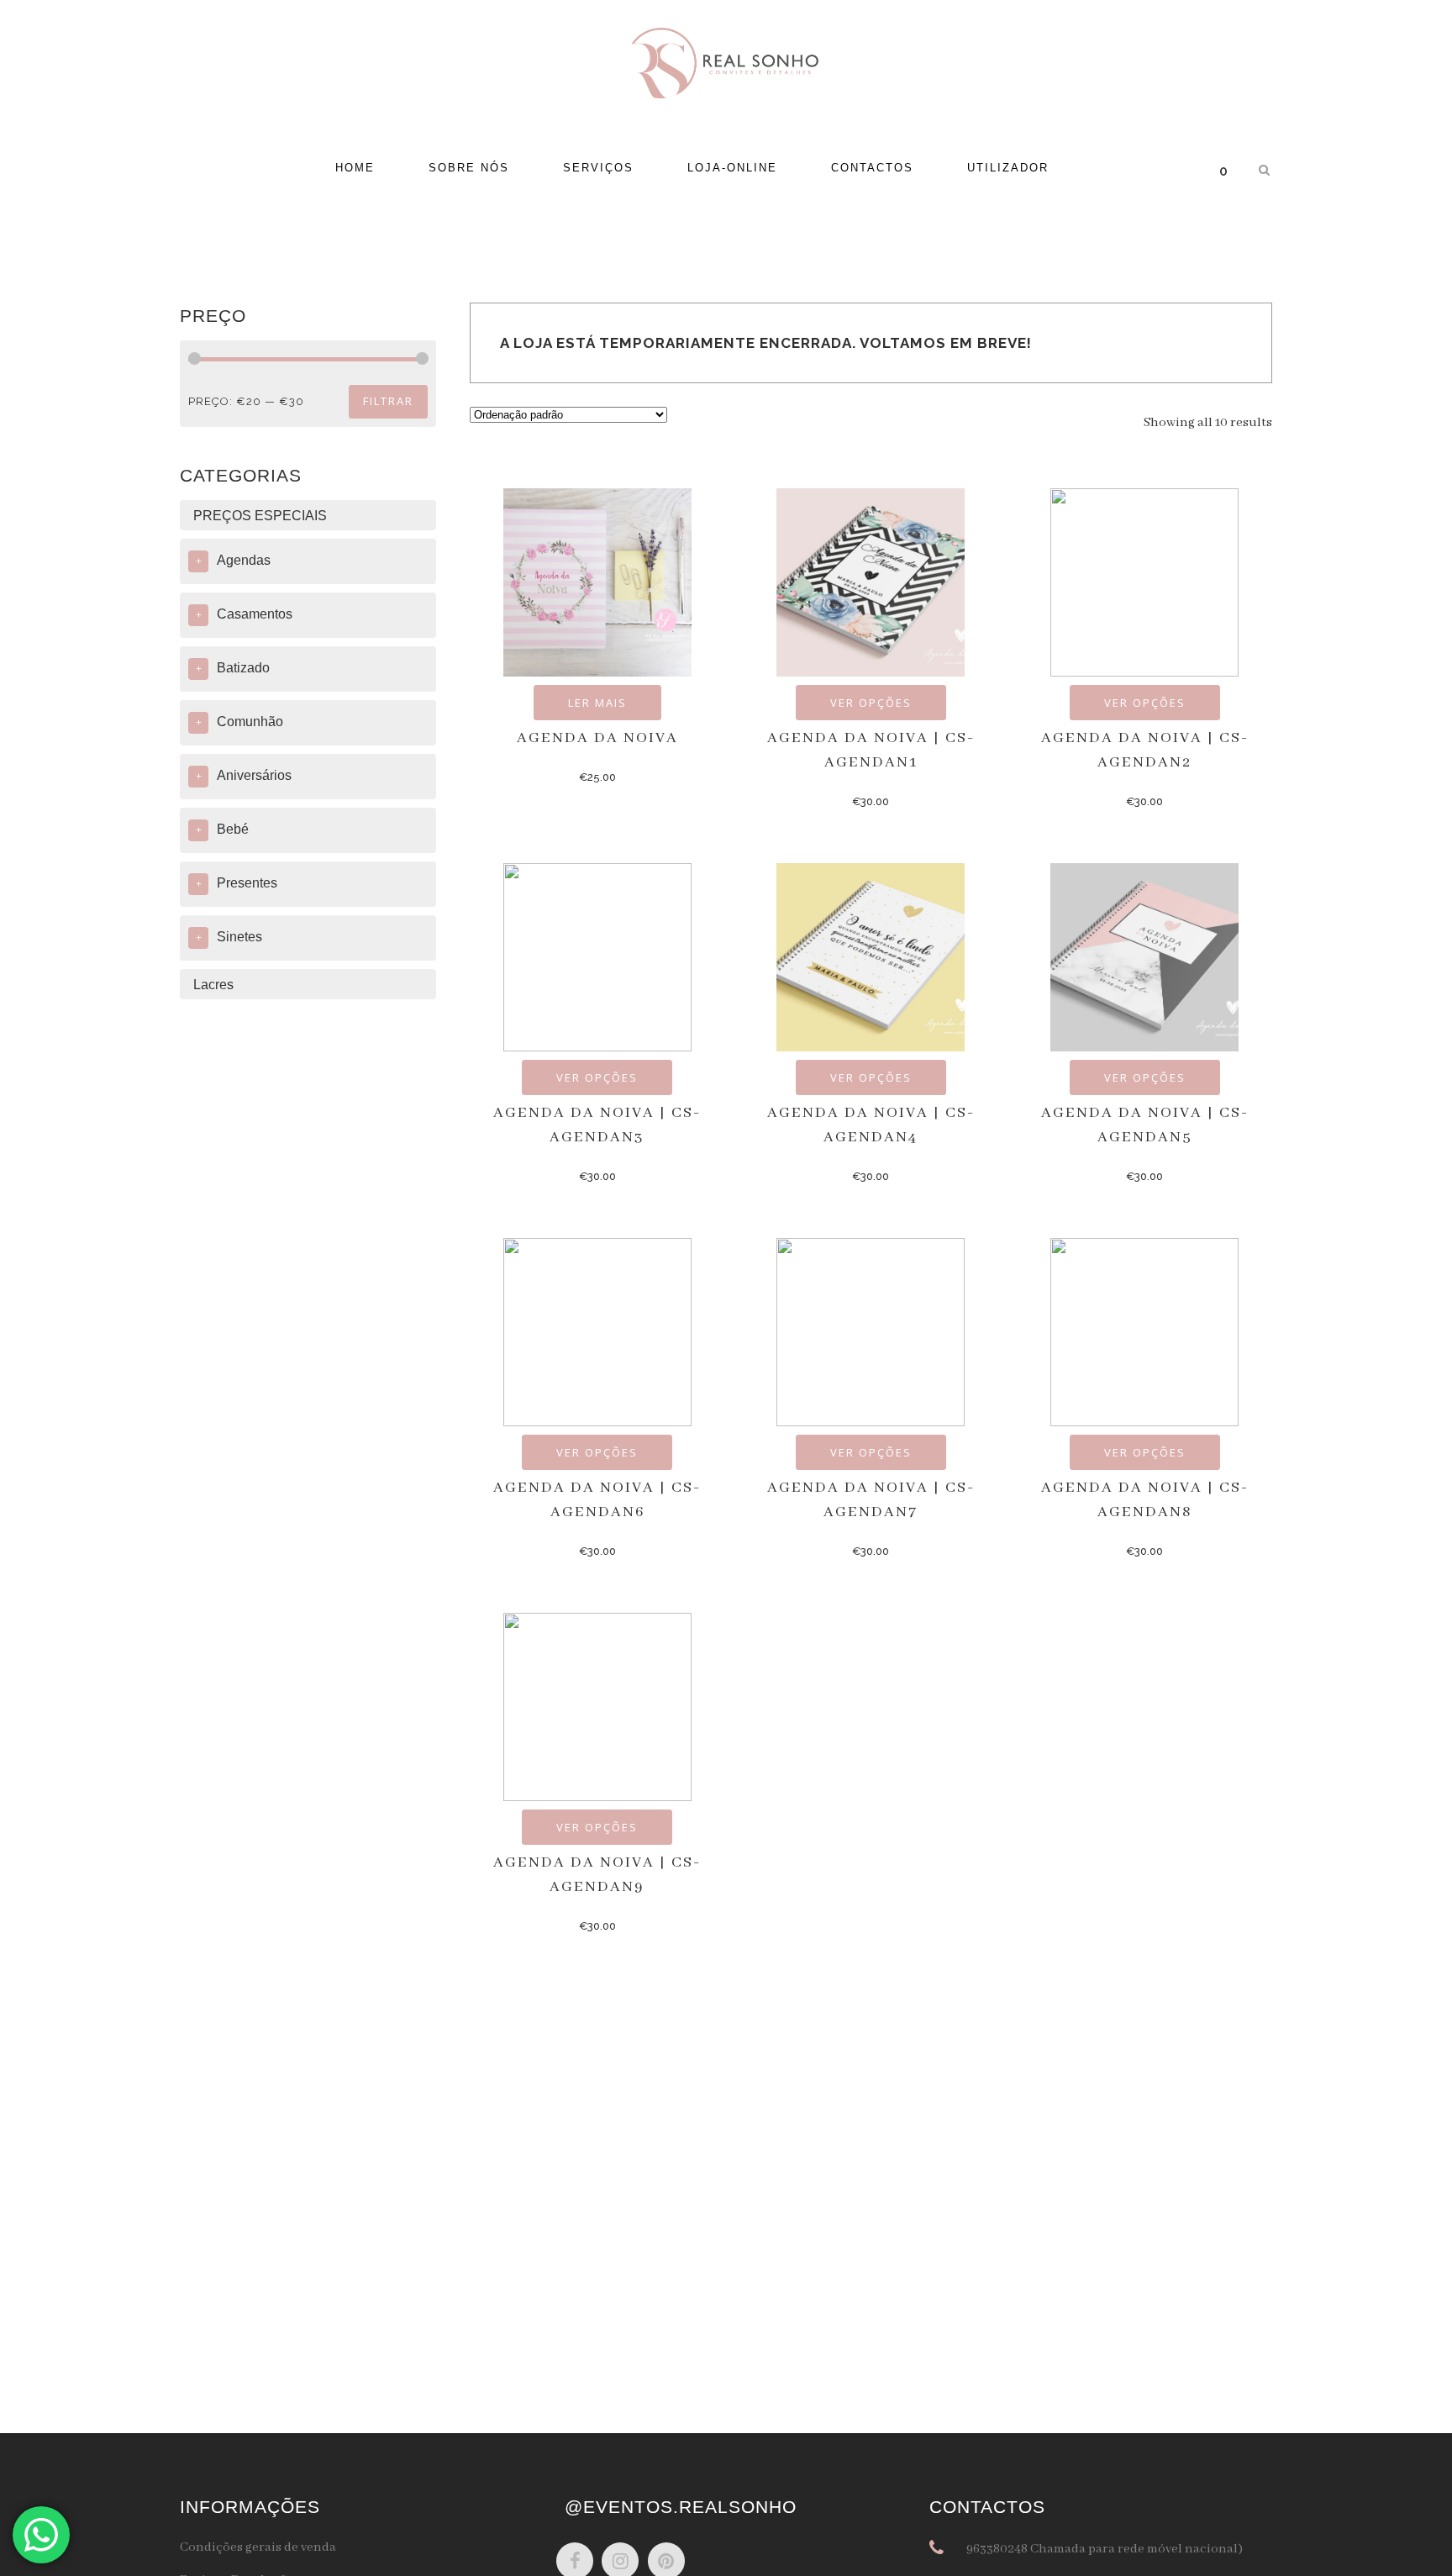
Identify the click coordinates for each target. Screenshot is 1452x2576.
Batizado (243, 668)
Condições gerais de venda (258, 2547)
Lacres (213, 985)
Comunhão (250, 722)
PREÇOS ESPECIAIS (260, 516)
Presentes (247, 883)
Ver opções (871, 703)
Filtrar (388, 401)
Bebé (233, 829)
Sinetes (239, 937)
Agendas (244, 560)
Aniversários (254, 775)
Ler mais (597, 703)
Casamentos (255, 614)
